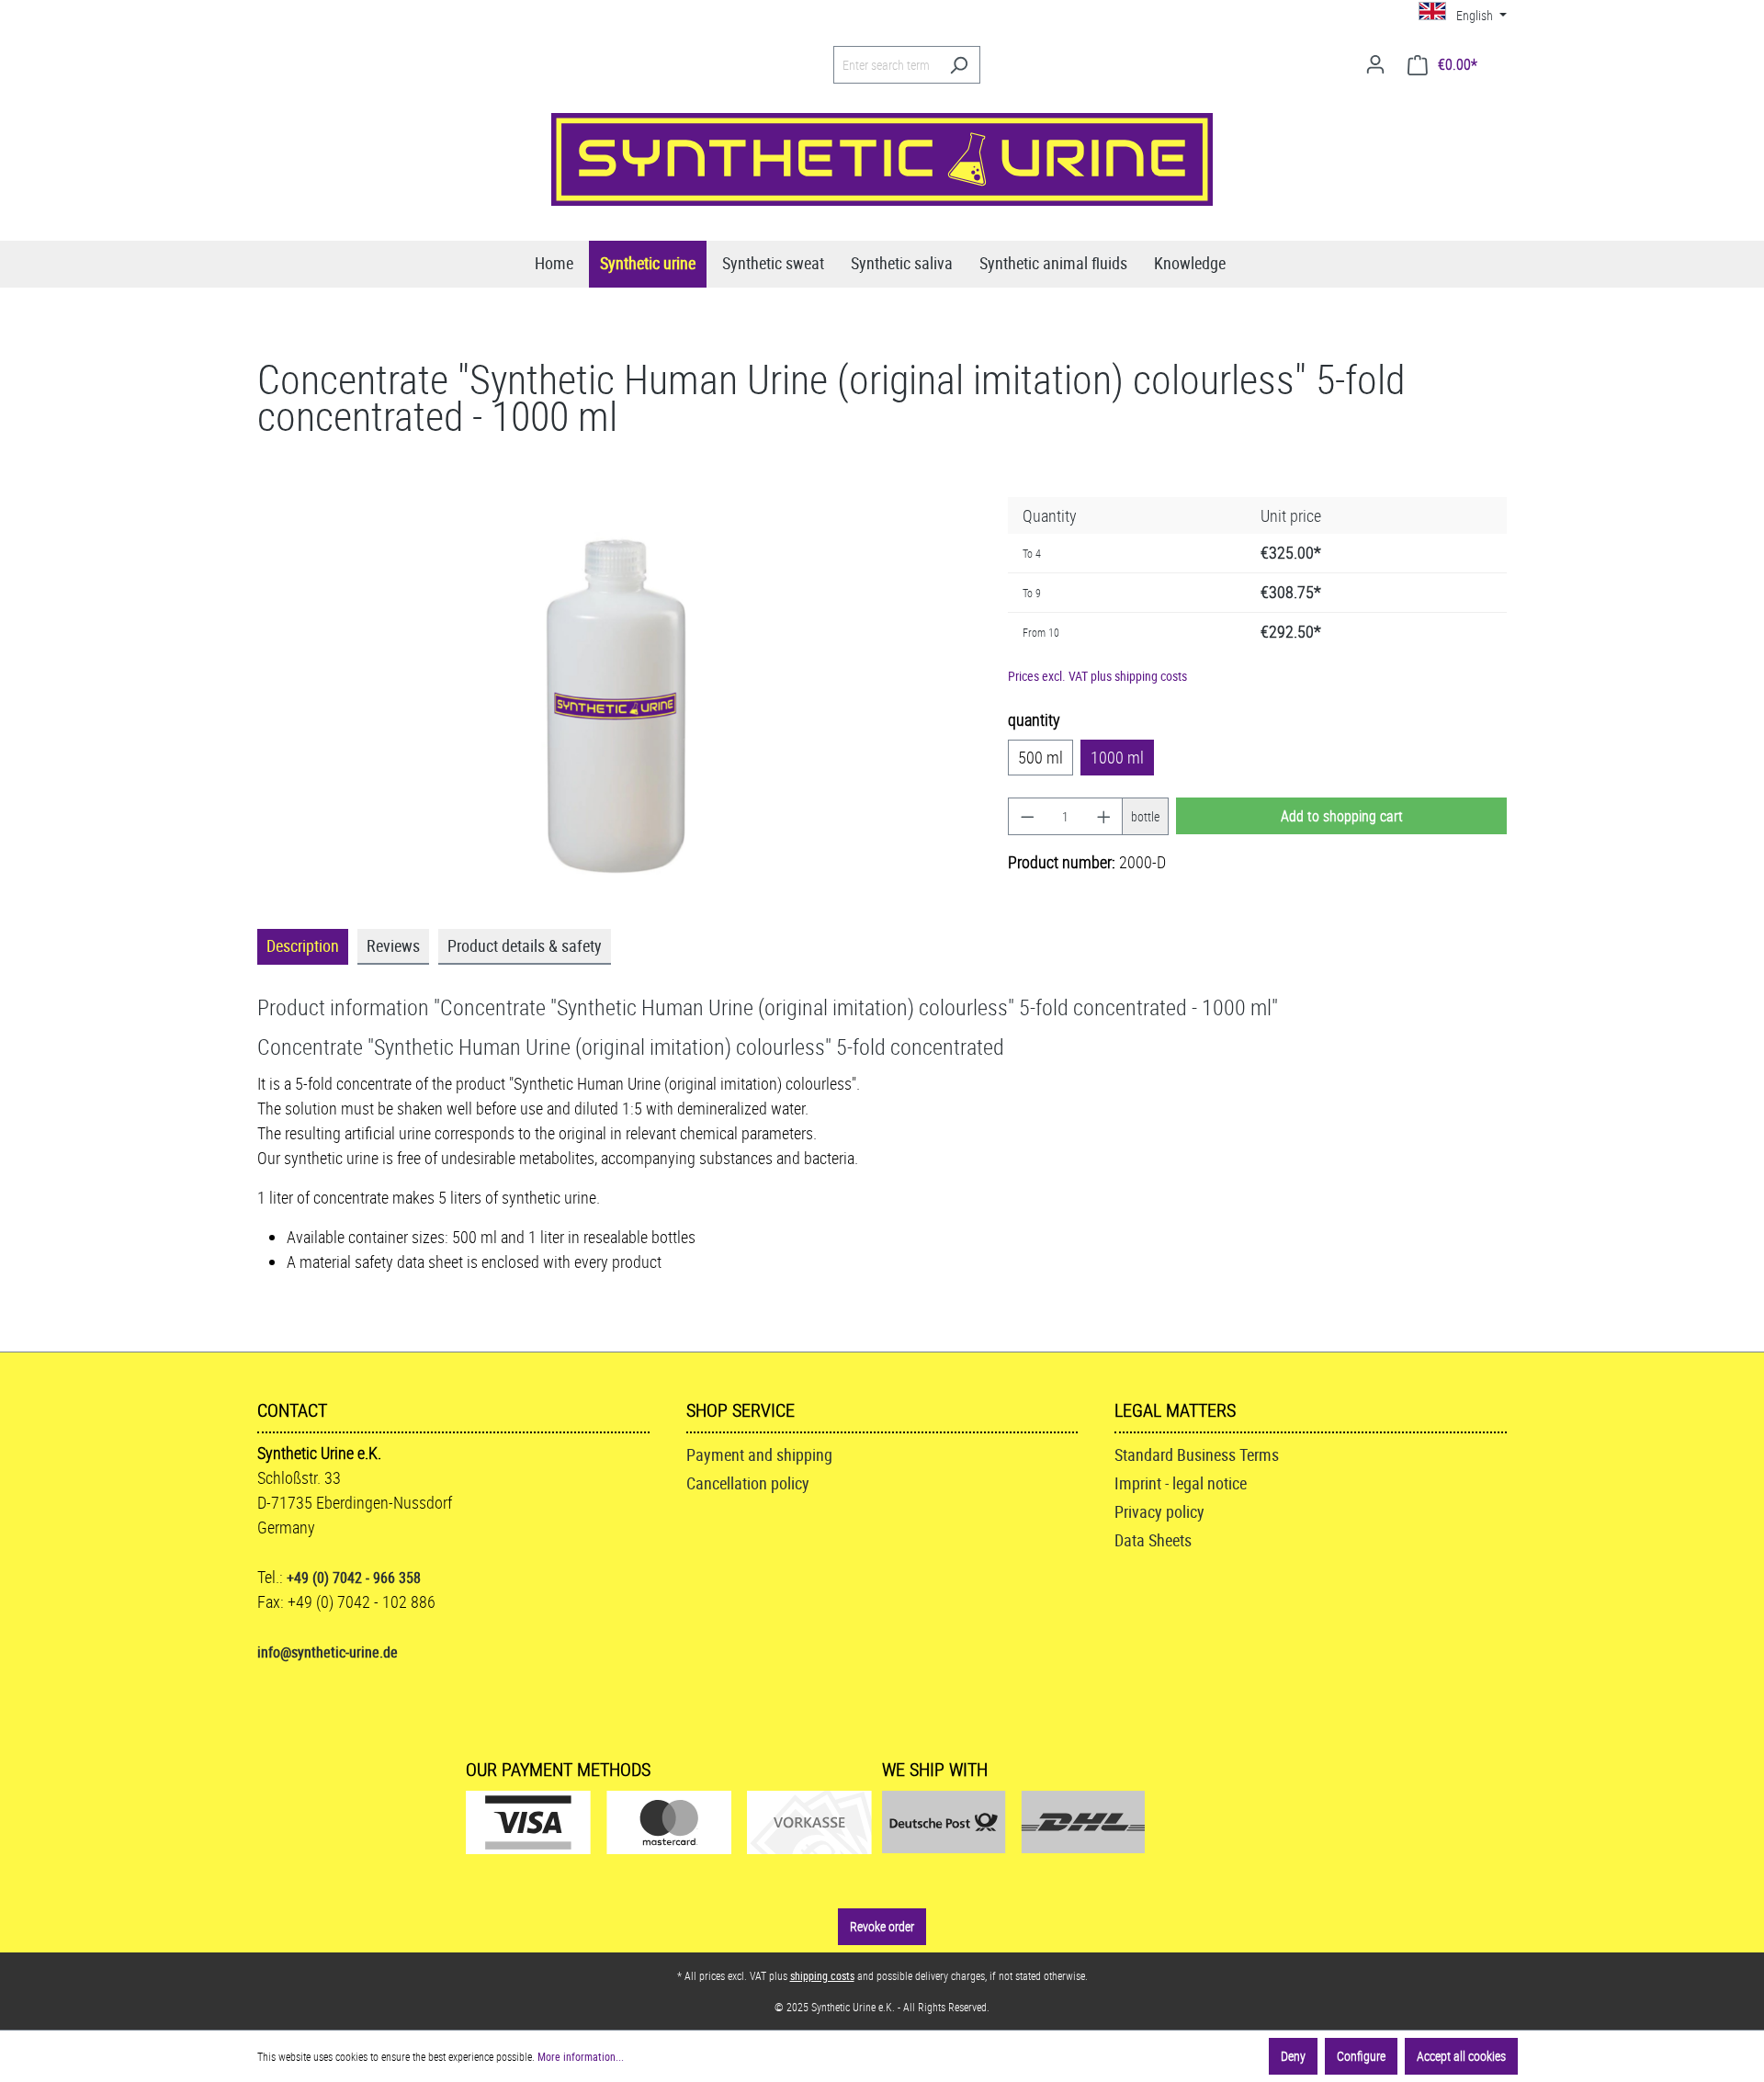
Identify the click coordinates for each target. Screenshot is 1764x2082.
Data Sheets (1153, 1540)
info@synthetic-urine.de (328, 1652)
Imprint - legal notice (1181, 1483)
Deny (1293, 2056)
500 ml (1040, 757)
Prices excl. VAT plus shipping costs (1097, 676)
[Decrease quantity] (1027, 816)
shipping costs (822, 1975)
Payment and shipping (759, 1454)
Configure (1361, 2056)
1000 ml (1117, 757)
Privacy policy (1159, 1511)
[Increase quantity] (1104, 816)
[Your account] (1375, 64)
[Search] (959, 65)
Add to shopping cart (1342, 816)
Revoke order (882, 1926)
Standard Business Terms (1197, 1454)
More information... (581, 2056)
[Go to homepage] (882, 159)
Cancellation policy (748, 1483)
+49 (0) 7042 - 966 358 (354, 1578)
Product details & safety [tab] (525, 945)
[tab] (303, 947)
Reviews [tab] (393, 945)
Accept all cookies (1461, 2056)
